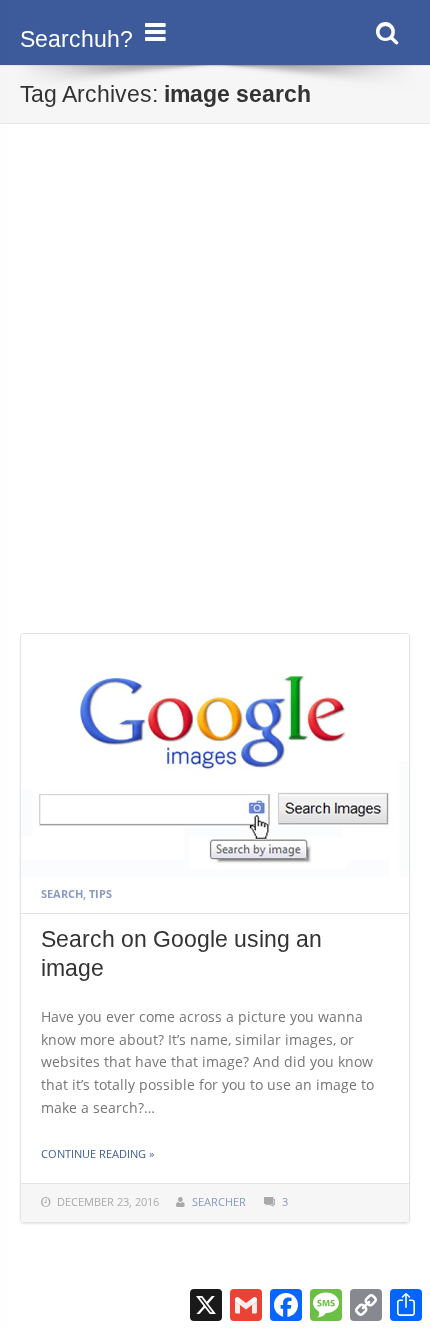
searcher (219, 1201)
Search (62, 893)
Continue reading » (97, 1153)
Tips (100, 893)
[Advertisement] (215, 408)
